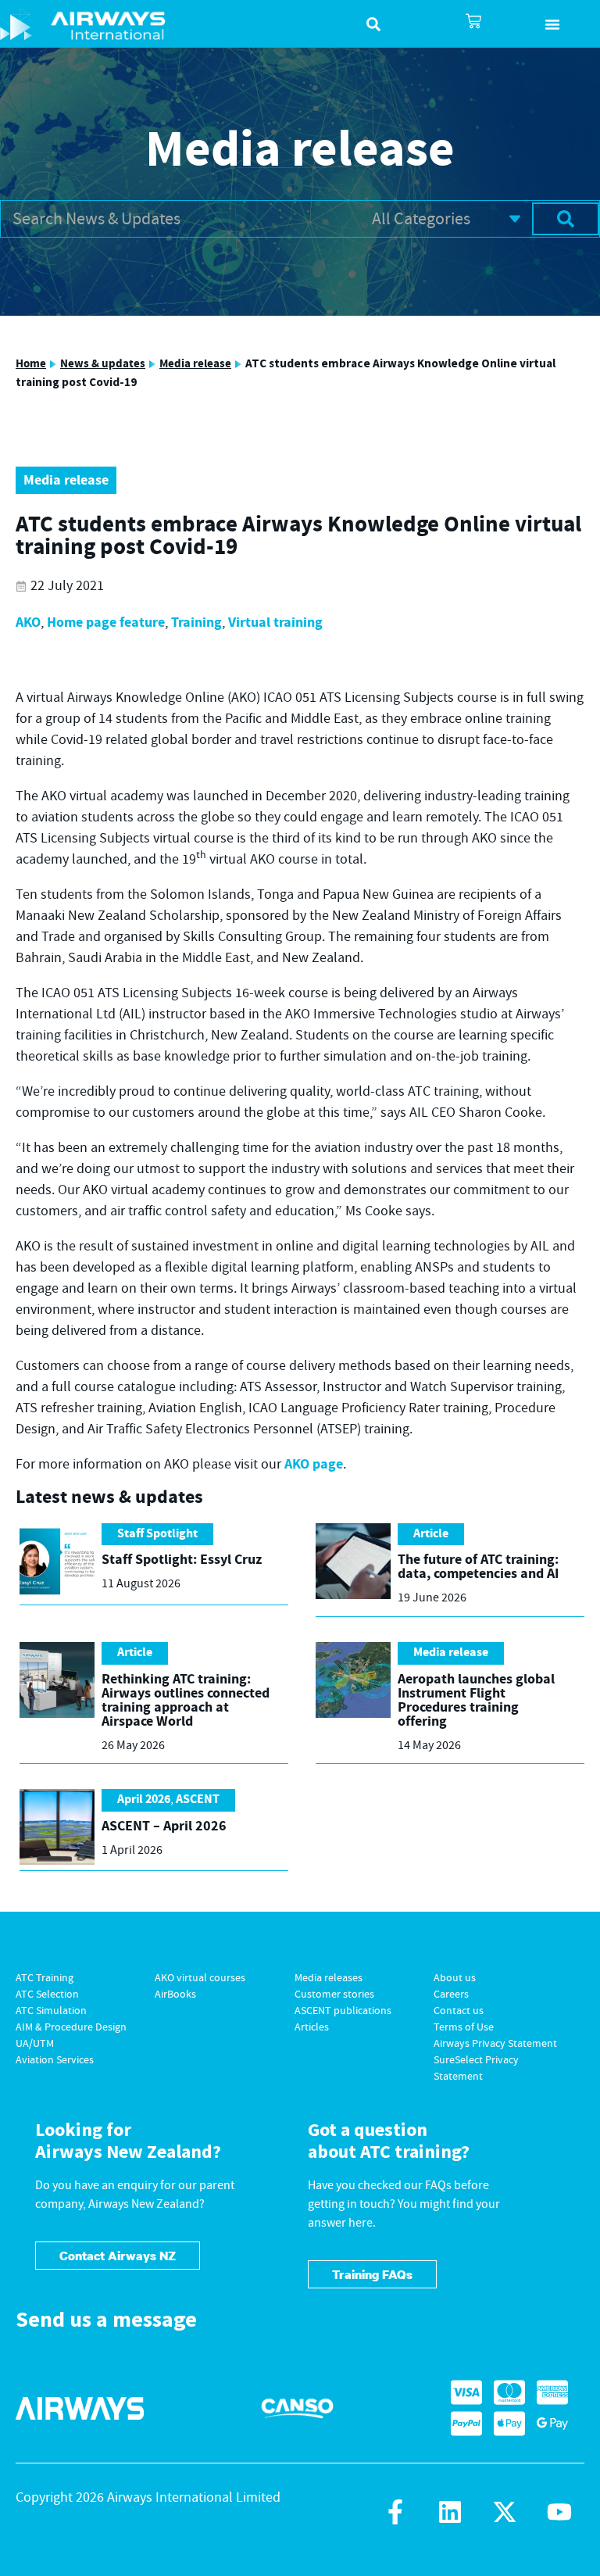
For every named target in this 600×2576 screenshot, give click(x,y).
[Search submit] (566, 219)
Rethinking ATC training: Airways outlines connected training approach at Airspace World (186, 1700)
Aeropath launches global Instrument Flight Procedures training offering (476, 1700)
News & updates (103, 364)
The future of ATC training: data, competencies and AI (478, 1567)
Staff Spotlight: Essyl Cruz (182, 1560)
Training (196, 623)
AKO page (314, 1464)
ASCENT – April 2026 (164, 1826)
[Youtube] (559, 2512)
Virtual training (275, 623)
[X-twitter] (505, 2512)
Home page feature (106, 623)
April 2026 (144, 1800)
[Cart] (473, 21)
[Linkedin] (450, 2512)
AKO (28, 623)
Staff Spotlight (157, 1534)
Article (431, 1534)
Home (31, 364)
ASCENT (198, 1800)
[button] (553, 24)
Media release (195, 364)
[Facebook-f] (395, 2512)
